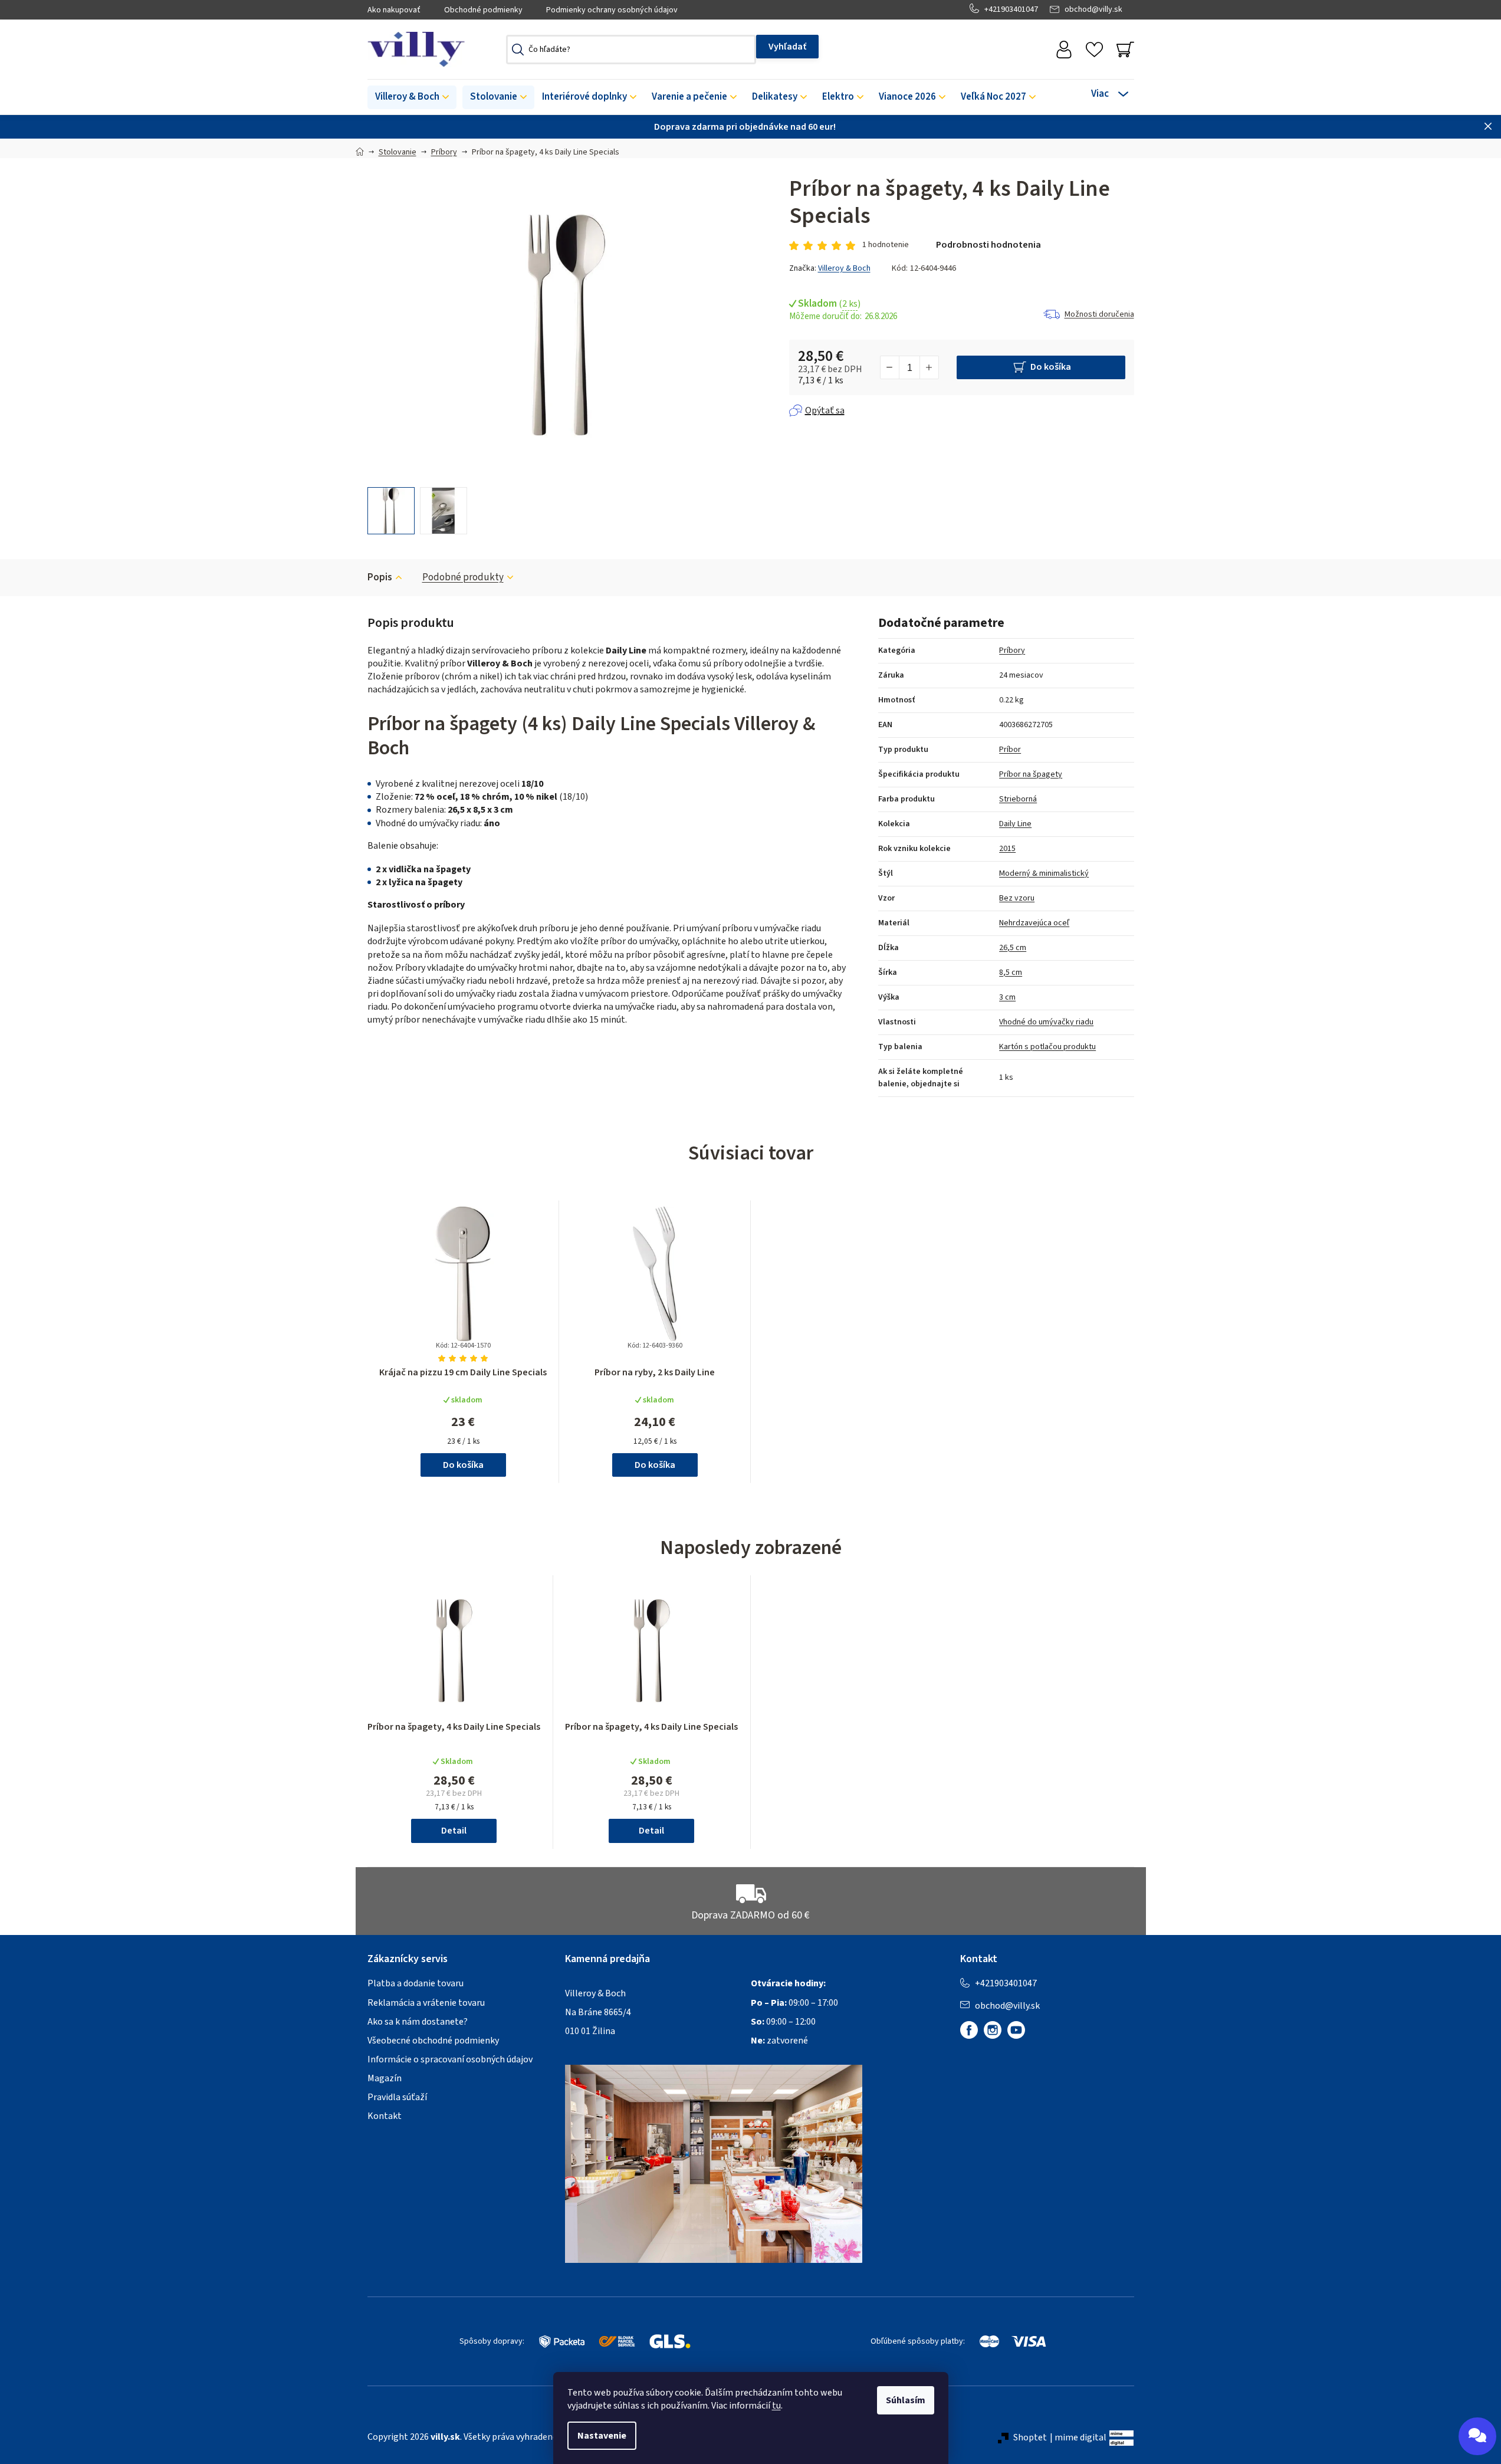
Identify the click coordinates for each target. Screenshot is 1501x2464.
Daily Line (1015, 824)
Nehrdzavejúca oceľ (1034, 923)
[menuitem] (412, 97)
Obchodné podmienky (483, 10)
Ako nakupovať (394, 10)
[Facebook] (969, 2030)
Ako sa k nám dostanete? (418, 2022)
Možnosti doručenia (1099, 314)
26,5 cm (1013, 948)
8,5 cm (1011, 973)
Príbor (1010, 750)
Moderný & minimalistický (1044, 873)
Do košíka (1051, 367)
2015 (1007, 849)
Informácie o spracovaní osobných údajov (450, 2059)
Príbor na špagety (1031, 774)
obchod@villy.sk (1093, 9)
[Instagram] (993, 2030)
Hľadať (787, 47)
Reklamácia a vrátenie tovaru (426, 2003)
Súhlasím (906, 2400)
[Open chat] (1477, 2436)
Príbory (1012, 651)
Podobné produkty (463, 577)
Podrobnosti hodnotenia (988, 245)
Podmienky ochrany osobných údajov (612, 10)
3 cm (1007, 997)
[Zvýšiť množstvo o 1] (929, 367)
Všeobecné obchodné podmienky (433, 2041)
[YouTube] (1016, 2030)
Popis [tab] (380, 577)
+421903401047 (1011, 9)
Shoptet (1030, 2437)
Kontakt (385, 2116)
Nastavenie (602, 2436)
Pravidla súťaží (397, 2097)
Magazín (385, 2078)
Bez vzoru (1017, 898)
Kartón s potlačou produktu (1047, 1047)
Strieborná (1018, 799)
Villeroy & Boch (844, 268)
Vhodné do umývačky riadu (1046, 1022)
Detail (454, 1831)
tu (776, 2406)
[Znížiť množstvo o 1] (890, 367)
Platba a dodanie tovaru (416, 1983)
